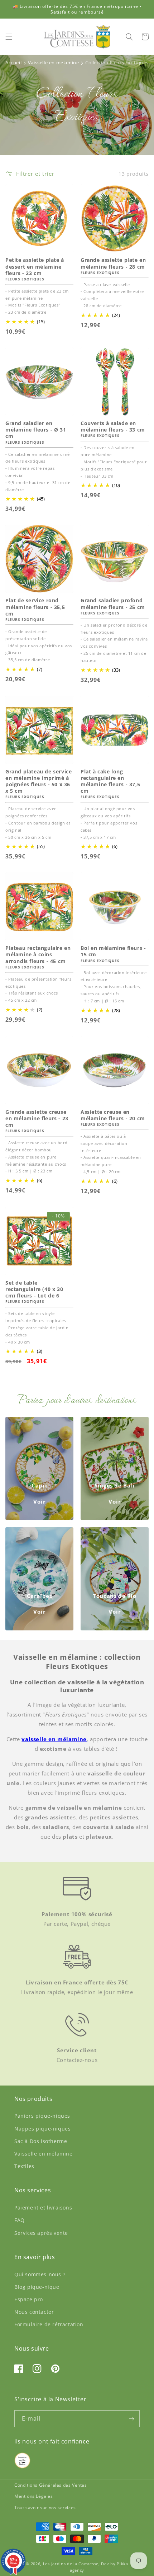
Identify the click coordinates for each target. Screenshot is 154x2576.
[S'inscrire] (131, 2419)
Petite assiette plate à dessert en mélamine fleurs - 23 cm (35, 266)
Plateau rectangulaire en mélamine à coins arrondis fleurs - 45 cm (38, 955)
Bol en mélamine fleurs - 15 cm (113, 951)
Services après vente (41, 2233)
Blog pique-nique (37, 2287)
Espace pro (29, 2299)
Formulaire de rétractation (49, 2324)
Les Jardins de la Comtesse (71, 2564)
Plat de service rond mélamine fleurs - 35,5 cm (35, 607)
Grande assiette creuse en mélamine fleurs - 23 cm (37, 1118)
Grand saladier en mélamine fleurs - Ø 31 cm (36, 430)
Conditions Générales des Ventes (51, 2485)
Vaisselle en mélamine (44, 2154)
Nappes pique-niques (42, 2129)
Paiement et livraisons (43, 2208)
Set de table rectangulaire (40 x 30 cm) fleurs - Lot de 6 (34, 1289)
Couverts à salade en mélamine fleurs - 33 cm (113, 427)
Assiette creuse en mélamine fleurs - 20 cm (113, 1115)
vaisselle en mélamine (54, 1739)
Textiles (24, 2166)
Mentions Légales (34, 2496)
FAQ (20, 2220)
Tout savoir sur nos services (45, 2508)
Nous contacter (34, 2312)
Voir (40, 1501)
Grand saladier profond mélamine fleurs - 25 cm (113, 604)
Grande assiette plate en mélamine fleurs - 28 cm (113, 263)
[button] (9, 37)
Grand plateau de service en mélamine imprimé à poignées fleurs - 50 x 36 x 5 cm (38, 781)
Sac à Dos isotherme (41, 2141)
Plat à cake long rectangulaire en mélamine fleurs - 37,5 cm (110, 781)
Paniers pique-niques (42, 2116)
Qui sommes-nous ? (40, 2274)
